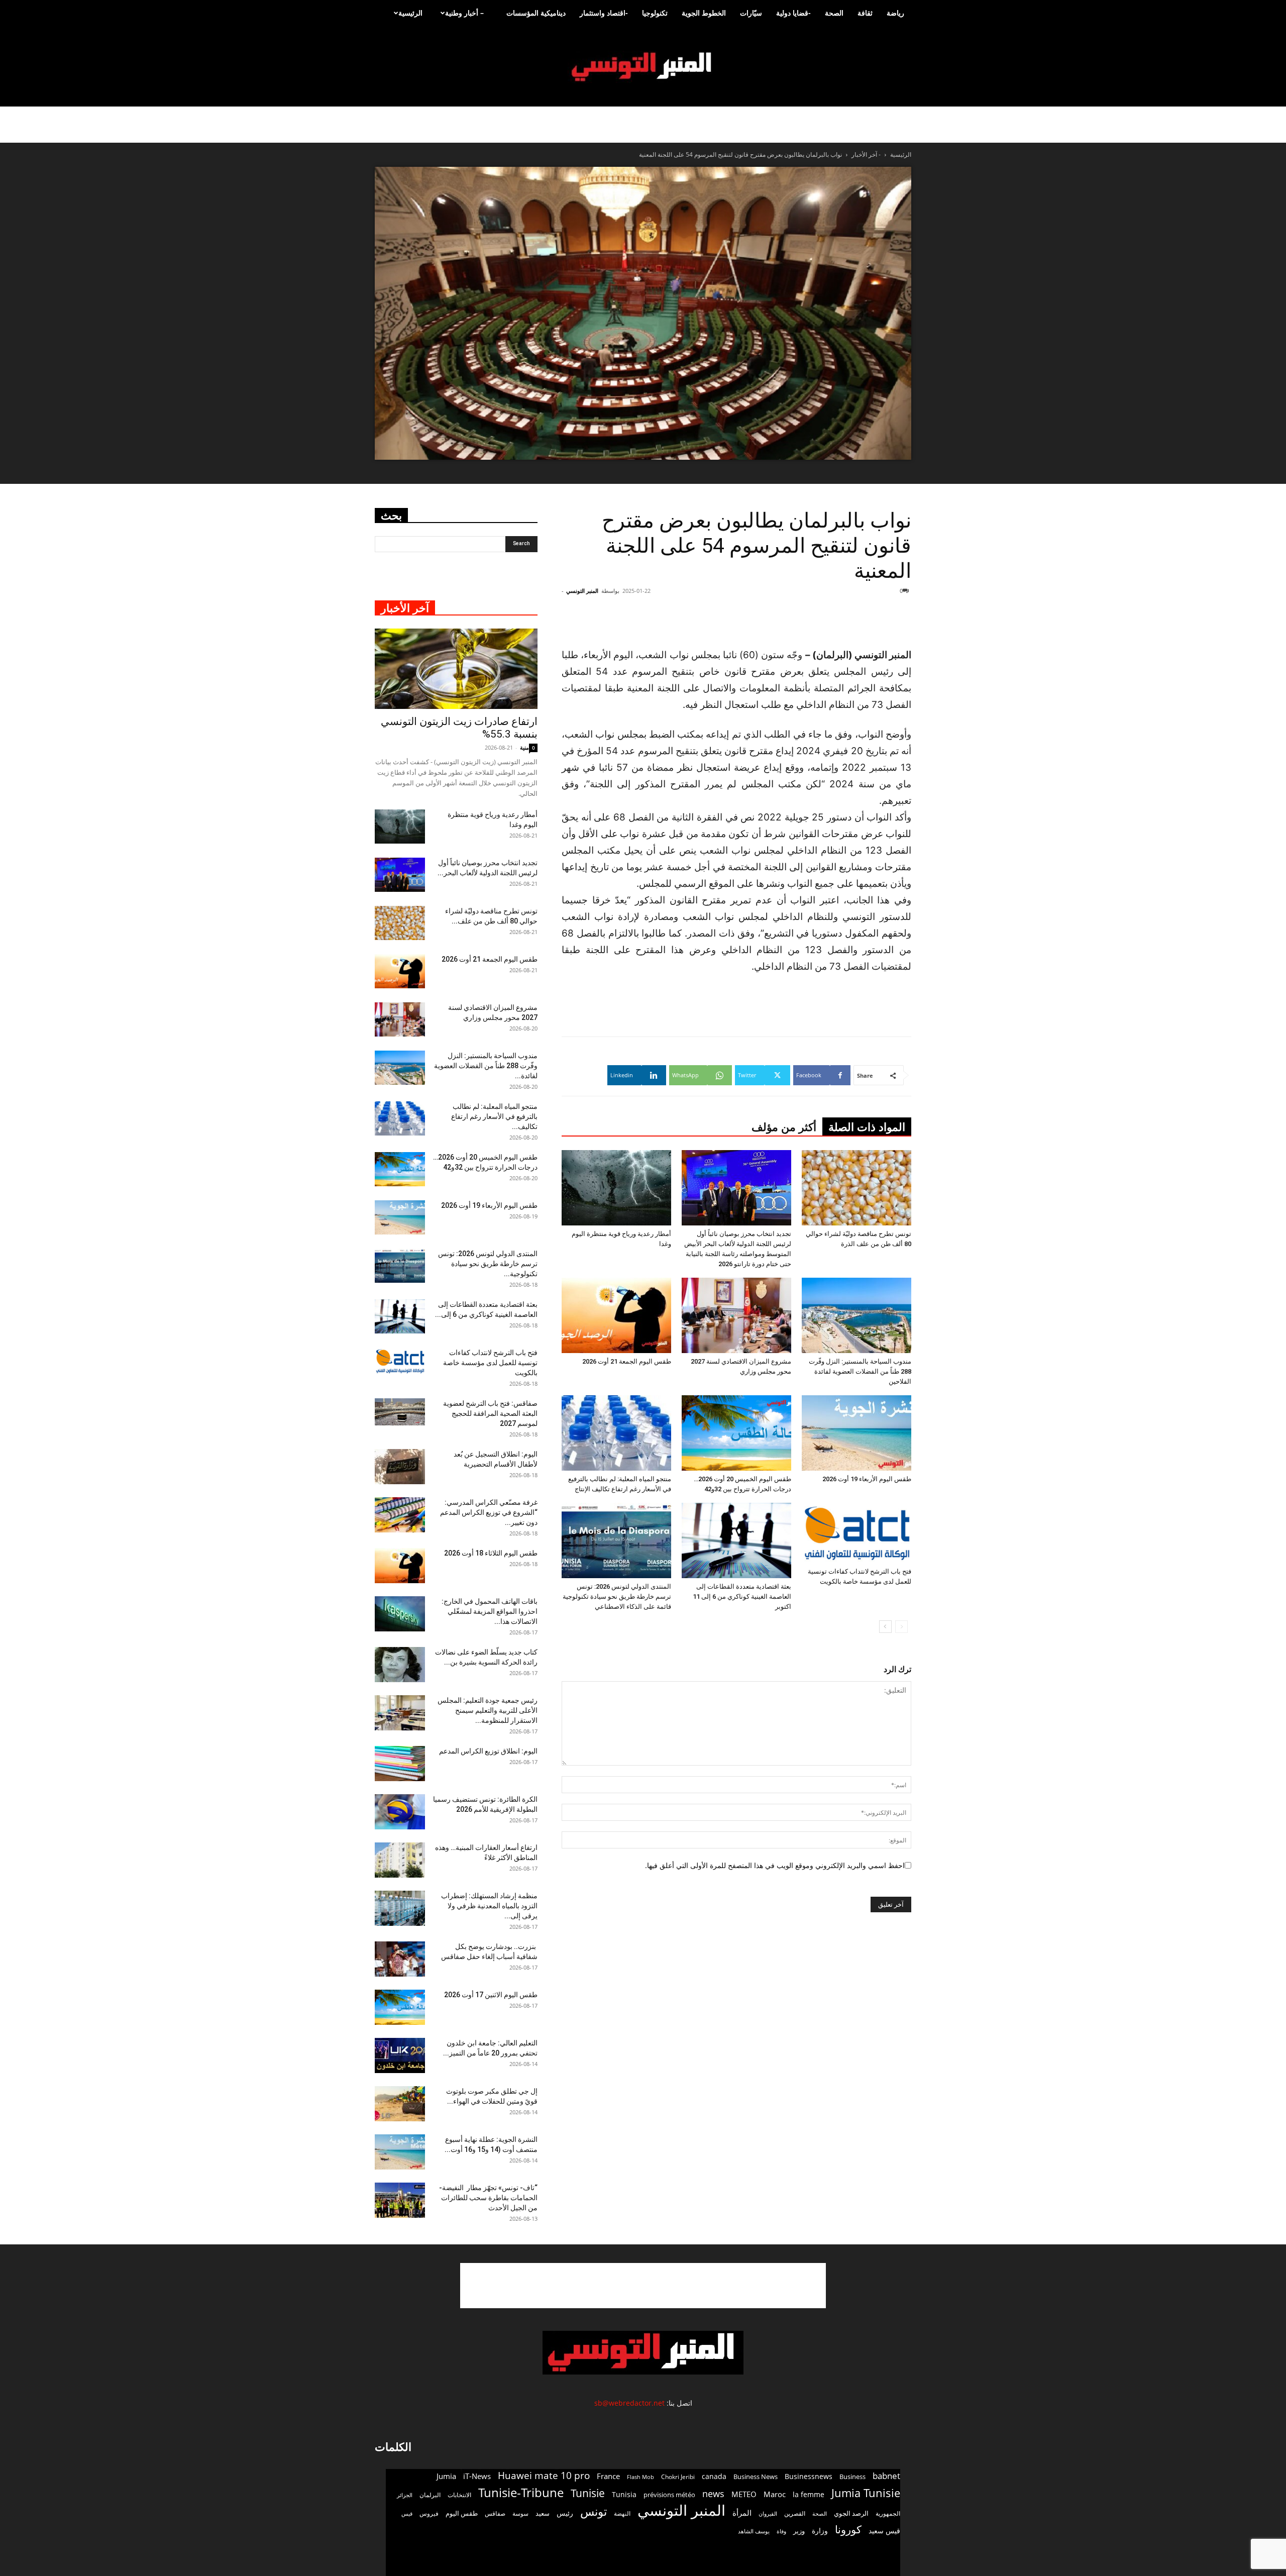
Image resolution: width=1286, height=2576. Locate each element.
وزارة (820, 2531)
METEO (744, 2494)
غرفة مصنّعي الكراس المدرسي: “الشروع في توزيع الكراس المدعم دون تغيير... (489, 1512)
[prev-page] (901, 1627)
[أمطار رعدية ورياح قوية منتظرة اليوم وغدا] (616, 1188)
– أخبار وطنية (464, 13)
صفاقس (495, 2513)
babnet (886, 2476)
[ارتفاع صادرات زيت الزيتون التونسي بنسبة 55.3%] (456, 669)
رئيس (565, 2513)
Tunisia (624, 2494)
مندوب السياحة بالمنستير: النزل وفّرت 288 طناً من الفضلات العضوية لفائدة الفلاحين (860, 1371)
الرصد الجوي (851, 2513)
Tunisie (588, 2493)
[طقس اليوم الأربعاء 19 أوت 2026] (856, 1433)
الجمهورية (888, 2513)
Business (852, 2477)
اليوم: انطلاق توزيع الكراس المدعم (488, 1751)
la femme (809, 2494)
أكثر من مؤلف (784, 1127)
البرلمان (430, 2495)
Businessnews (809, 2476)
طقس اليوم (462, 2513)
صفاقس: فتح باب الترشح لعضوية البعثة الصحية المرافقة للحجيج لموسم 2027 (490, 1413)
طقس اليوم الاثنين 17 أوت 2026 (491, 1995)
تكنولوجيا (655, 13)
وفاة (781, 2531)
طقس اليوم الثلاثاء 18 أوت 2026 (491, 1553)
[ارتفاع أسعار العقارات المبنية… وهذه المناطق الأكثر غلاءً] (400, 1860)
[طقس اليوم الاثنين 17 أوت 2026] (400, 2007)
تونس (594, 2511)
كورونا (848, 2530)
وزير (799, 2531)
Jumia (446, 2476)
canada (714, 2476)
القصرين (795, 2513)
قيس (407, 2514)
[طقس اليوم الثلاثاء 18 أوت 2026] (400, 1566)
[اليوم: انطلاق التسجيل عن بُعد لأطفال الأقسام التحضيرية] (400, 1467)
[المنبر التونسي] (643, 67)
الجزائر (405, 2495)
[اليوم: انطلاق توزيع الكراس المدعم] (400, 1764)
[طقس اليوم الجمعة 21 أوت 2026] (616, 1315)
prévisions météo (669, 2495)
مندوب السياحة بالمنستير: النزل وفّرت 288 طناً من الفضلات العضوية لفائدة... (486, 1066)
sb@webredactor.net (629, 2403)
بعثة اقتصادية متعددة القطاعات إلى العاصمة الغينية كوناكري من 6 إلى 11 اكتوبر (742, 1596)
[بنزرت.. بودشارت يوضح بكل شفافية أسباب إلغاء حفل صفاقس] (400, 1959)
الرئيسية (410, 13)
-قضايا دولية (793, 13)
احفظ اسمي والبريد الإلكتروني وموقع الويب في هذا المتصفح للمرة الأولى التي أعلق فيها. (775, 1865)
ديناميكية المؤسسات (536, 13)
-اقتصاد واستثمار (604, 13)
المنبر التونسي (582, 591)
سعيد (543, 2513)
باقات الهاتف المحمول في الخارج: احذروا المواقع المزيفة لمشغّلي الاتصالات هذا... (490, 1611)
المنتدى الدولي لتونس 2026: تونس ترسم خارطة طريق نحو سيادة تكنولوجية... (488, 1264)
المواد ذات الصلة (867, 1127)
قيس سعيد (884, 2531)
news (713, 2494)
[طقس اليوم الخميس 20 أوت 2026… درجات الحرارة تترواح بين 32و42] (736, 1433)
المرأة (742, 2513)
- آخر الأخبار (866, 154)
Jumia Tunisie (866, 2493)
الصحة (834, 13)
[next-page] (885, 1627)
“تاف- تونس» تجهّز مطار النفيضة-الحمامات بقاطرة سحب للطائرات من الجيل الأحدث (488, 2198)
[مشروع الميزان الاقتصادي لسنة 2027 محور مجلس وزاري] (736, 1315)
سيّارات (751, 13)
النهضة (622, 2513)
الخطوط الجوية (704, 13)
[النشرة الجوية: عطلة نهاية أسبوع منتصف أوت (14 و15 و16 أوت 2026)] (400, 2152)
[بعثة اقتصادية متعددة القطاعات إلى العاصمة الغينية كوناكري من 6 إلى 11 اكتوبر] (736, 1540)
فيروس (429, 2513)
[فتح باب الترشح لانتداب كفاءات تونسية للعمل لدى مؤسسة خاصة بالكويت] (856, 1533)
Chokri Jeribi (678, 2477)
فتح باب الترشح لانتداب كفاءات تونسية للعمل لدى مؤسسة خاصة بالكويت (490, 1363)
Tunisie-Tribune (521, 2492)
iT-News (477, 2476)
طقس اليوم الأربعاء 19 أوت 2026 (867, 1479)
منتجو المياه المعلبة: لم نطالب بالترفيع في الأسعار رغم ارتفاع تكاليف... (494, 1116)
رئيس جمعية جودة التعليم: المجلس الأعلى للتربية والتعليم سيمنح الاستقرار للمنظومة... (488, 1710)
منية (524, 747)
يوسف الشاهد (754, 2531)
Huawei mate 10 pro (544, 2476)
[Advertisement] (851, 621)
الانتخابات (459, 2495)
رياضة (895, 13)
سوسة (520, 2513)
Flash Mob (640, 2477)
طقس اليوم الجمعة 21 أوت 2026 (627, 1361)
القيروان (768, 2514)
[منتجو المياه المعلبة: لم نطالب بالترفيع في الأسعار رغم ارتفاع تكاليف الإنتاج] (616, 1433)
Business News (756, 2477)
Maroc (775, 2494)
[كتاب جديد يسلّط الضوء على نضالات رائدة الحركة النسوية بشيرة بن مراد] (400, 1665)
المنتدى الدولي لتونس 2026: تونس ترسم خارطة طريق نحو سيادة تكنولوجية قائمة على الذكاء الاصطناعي (617, 1596)
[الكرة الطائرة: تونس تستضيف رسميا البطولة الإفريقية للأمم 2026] (400, 1812)
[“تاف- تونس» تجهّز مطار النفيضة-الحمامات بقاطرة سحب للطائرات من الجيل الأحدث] (400, 2200)
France (608, 2476)
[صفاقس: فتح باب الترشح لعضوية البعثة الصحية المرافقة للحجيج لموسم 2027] (400, 1412)
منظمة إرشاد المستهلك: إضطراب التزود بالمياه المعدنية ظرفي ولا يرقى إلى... (489, 1906)
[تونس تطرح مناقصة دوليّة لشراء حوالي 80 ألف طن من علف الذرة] (856, 1188)
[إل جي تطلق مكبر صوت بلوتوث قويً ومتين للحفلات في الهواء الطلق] (400, 2104)
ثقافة (865, 13)
